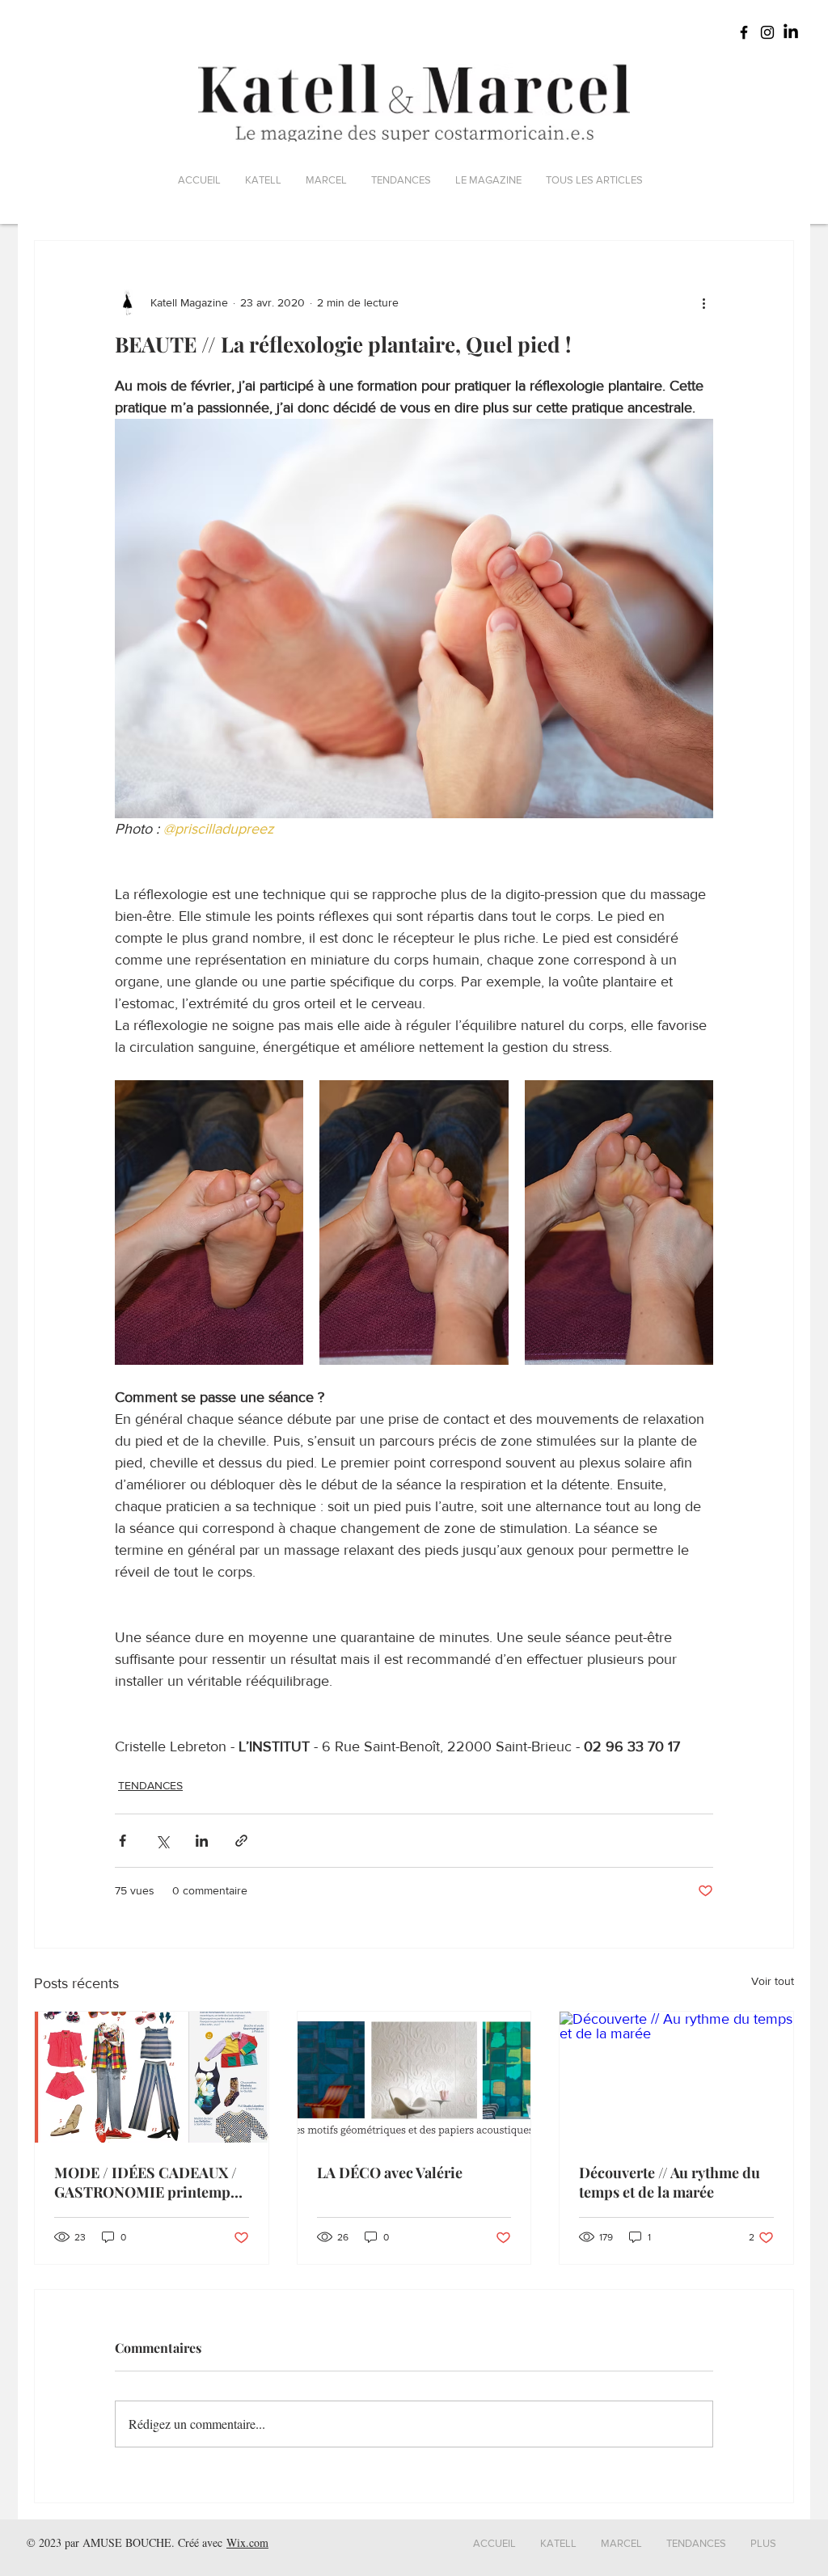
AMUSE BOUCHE (127, 2542)
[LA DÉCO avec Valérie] (414, 2077)
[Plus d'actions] (703, 302)
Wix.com (247, 2542)
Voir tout (773, 1981)
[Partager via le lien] (241, 1841)
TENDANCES (150, 1785)
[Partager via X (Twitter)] (162, 1841)
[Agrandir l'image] (209, 1223)
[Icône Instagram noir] (767, 32)
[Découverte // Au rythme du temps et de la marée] (676, 2077)
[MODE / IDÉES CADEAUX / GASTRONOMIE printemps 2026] (152, 2077)
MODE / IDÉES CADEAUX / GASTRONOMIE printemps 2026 (146, 2182)
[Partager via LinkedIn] (202, 1841)
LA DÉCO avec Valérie (390, 2173)
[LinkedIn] (791, 32)
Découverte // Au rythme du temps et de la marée (670, 2182)
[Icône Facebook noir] (744, 32)
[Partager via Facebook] (123, 1841)
